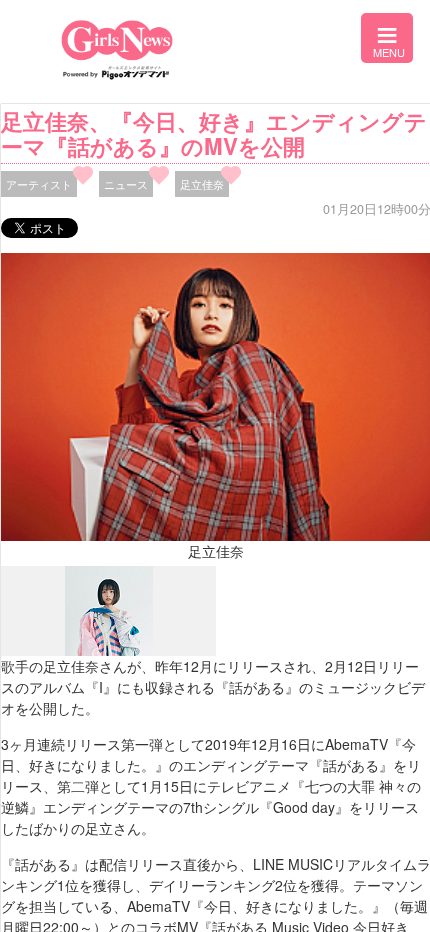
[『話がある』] (109, 651)
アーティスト (39, 184)
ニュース (126, 184)
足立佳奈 (202, 184)
